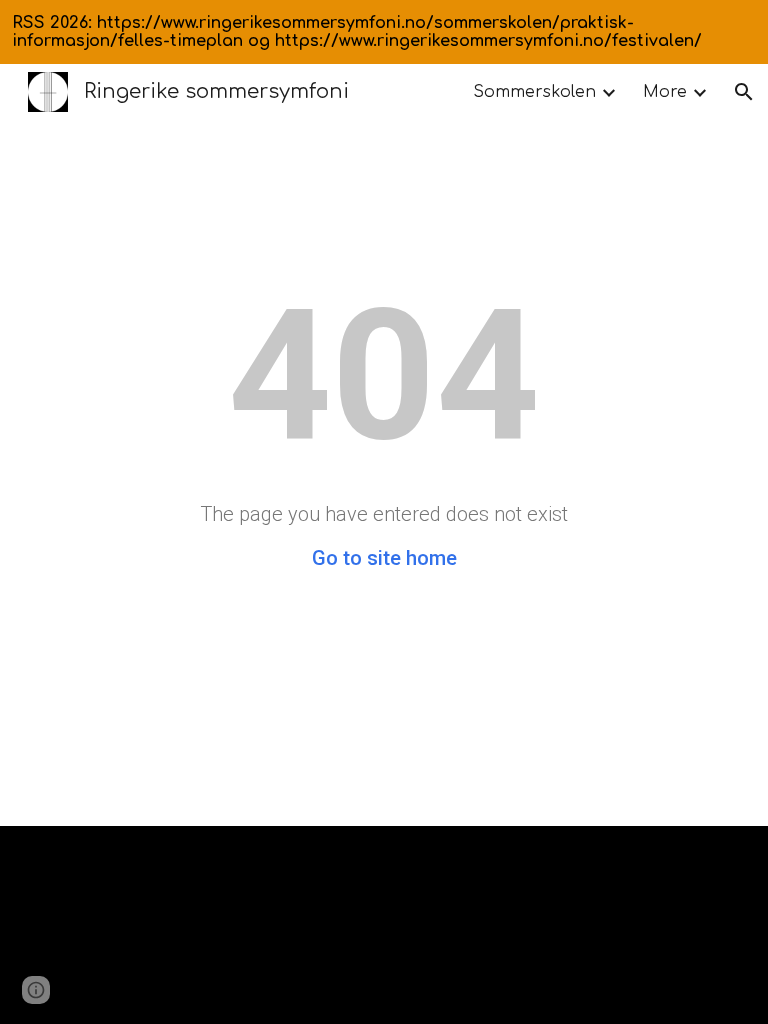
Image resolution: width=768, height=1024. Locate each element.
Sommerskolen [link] (534, 92)
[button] (744, 92)
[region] (384, 32)
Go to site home (384, 558)
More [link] (665, 92)
